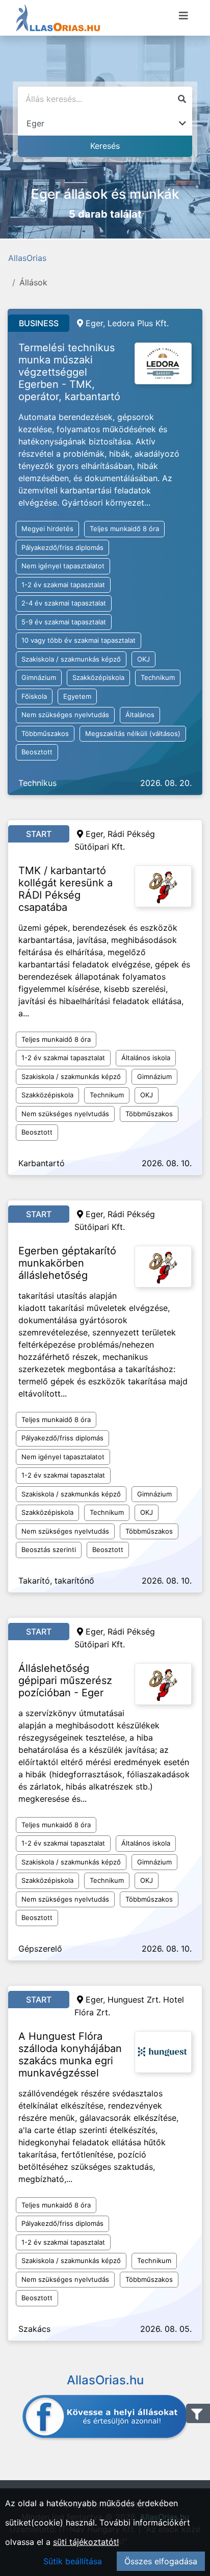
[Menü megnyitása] (183, 16)
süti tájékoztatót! (86, 2542)
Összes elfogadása (161, 2561)
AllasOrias (27, 258)
